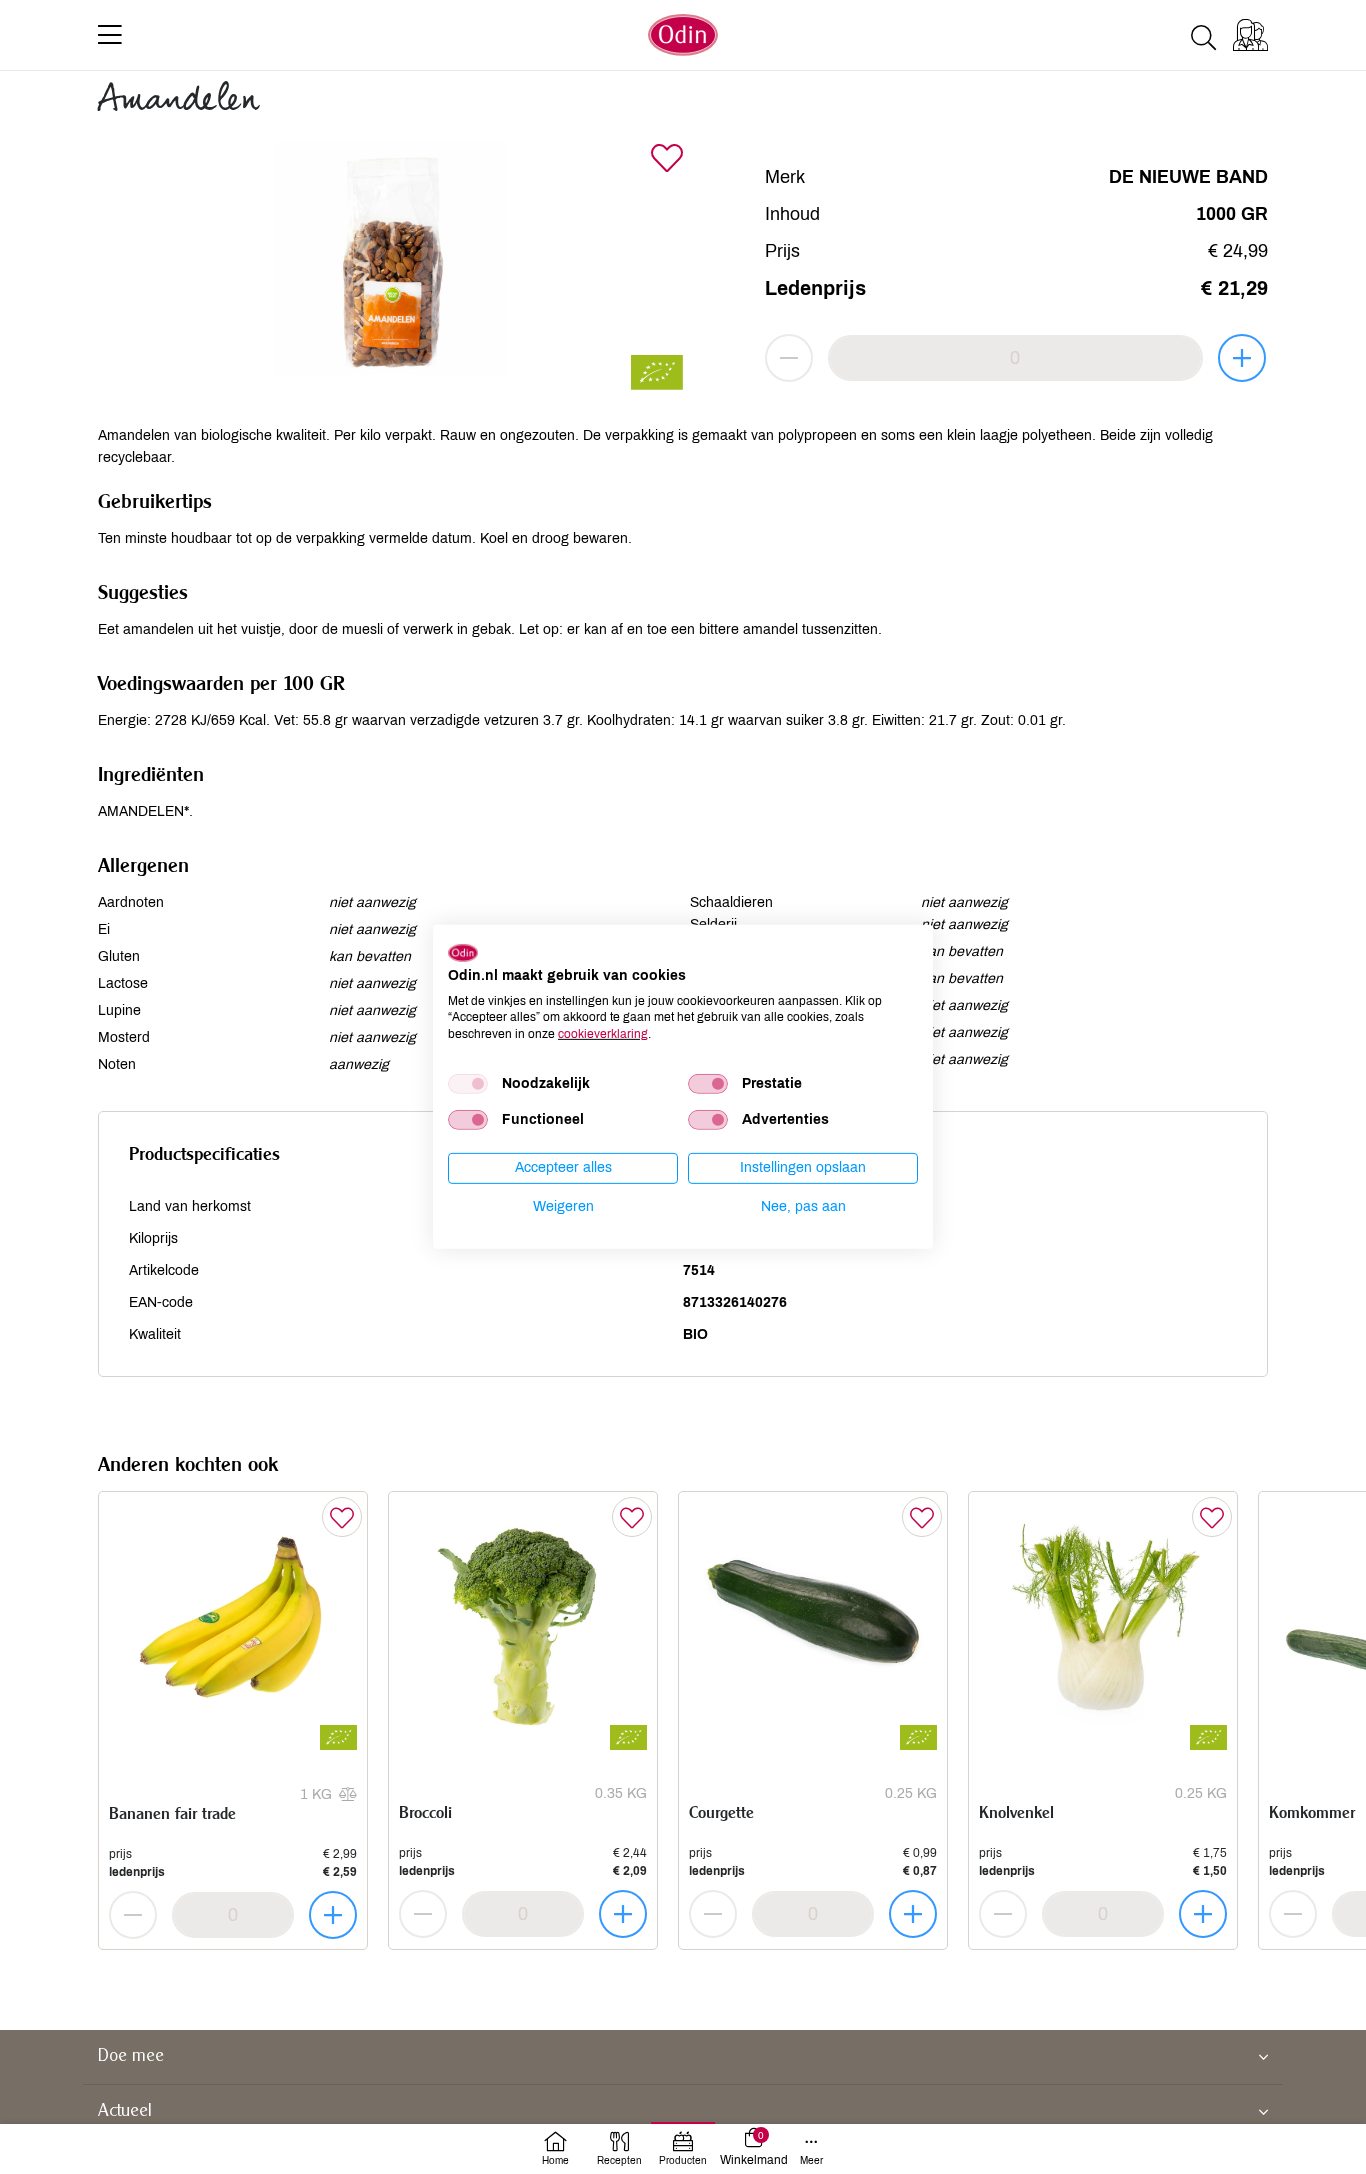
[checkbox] (468, 1084)
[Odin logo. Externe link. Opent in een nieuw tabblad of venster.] (463, 953)
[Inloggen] (1250, 35)
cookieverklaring (603, 1034)
